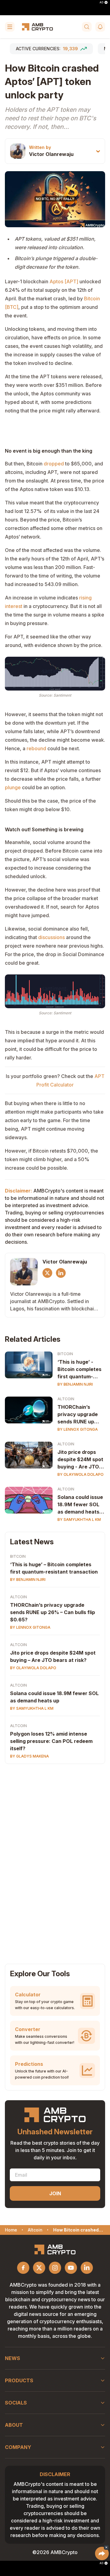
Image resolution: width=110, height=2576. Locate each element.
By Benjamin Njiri (75, 1384)
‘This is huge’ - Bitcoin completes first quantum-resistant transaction (79, 1369)
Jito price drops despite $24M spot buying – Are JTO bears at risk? (53, 1656)
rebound (36, 748)
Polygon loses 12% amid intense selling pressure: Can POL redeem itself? (51, 1741)
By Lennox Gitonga (78, 1429)
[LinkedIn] (61, 1273)
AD (101, 2)
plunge (13, 787)
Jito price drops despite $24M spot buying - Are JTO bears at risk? (80, 1460)
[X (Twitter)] (47, 1273)
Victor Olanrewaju (51, 154)
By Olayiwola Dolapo (81, 1474)
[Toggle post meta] (98, 151)
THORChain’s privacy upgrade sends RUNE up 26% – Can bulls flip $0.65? (81, 1415)
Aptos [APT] (64, 281)
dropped (54, 464)
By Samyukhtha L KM (79, 1519)
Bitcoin (65, 1354)
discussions (51, 937)
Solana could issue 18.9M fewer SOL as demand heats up (80, 1505)
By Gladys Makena (29, 1756)
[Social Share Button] (102, 2553)
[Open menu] (10, 27)
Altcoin (66, 1399)
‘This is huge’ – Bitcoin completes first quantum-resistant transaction (54, 1568)
